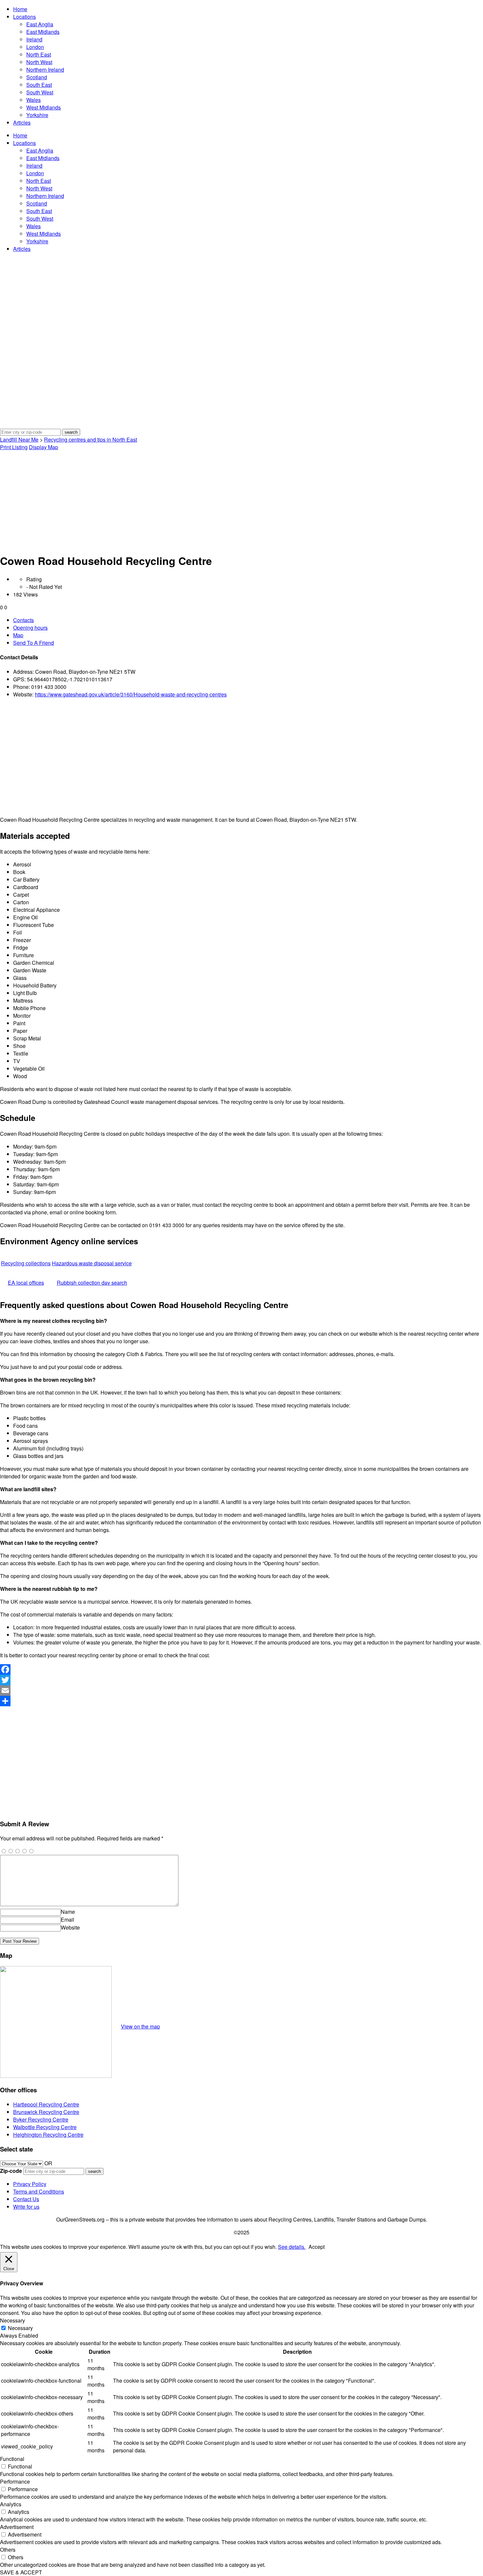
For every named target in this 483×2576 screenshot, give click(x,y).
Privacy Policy (30, 2184)
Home (20, 9)
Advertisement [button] (17, 2527)
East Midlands (43, 32)
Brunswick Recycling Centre (46, 2112)
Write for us (26, 2207)
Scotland (37, 77)
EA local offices (26, 1283)
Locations (24, 17)
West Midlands (44, 107)
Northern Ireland (45, 70)
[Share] (241, 1701)
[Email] (241, 1690)
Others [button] (8, 2550)
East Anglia (40, 24)
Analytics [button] (11, 2504)
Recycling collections (26, 1263)
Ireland (34, 39)
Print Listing (14, 447)
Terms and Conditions (39, 2191)
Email (68, 1920)
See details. (292, 2247)
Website (70, 1927)
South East (39, 85)
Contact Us (26, 2199)
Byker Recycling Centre (41, 2119)
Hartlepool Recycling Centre (46, 2104)
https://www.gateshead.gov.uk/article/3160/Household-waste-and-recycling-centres (131, 694)
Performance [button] (15, 2481)
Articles (22, 122)
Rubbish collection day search (92, 1283)
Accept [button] (317, 2247)
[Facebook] (241, 1669)
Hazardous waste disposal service (92, 1263)
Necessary (20, 2328)
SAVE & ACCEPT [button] (21, 2572)
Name (68, 1912)
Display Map (44, 447)
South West (40, 92)
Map (18, 635)
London (35, 47)
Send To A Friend (34, 643)
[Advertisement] (241, 500)
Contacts (23, 620)
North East (39, 54)
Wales (34, 100)
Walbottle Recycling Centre (45, 2127)
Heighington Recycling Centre (48, 2135)
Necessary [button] (12, 2320)
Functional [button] (12, 2459)
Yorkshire (37, 115)
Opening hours (30, 628)
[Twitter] (241, 1680)
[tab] (248, 620)
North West (39, 62)
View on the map (140, 2026)
